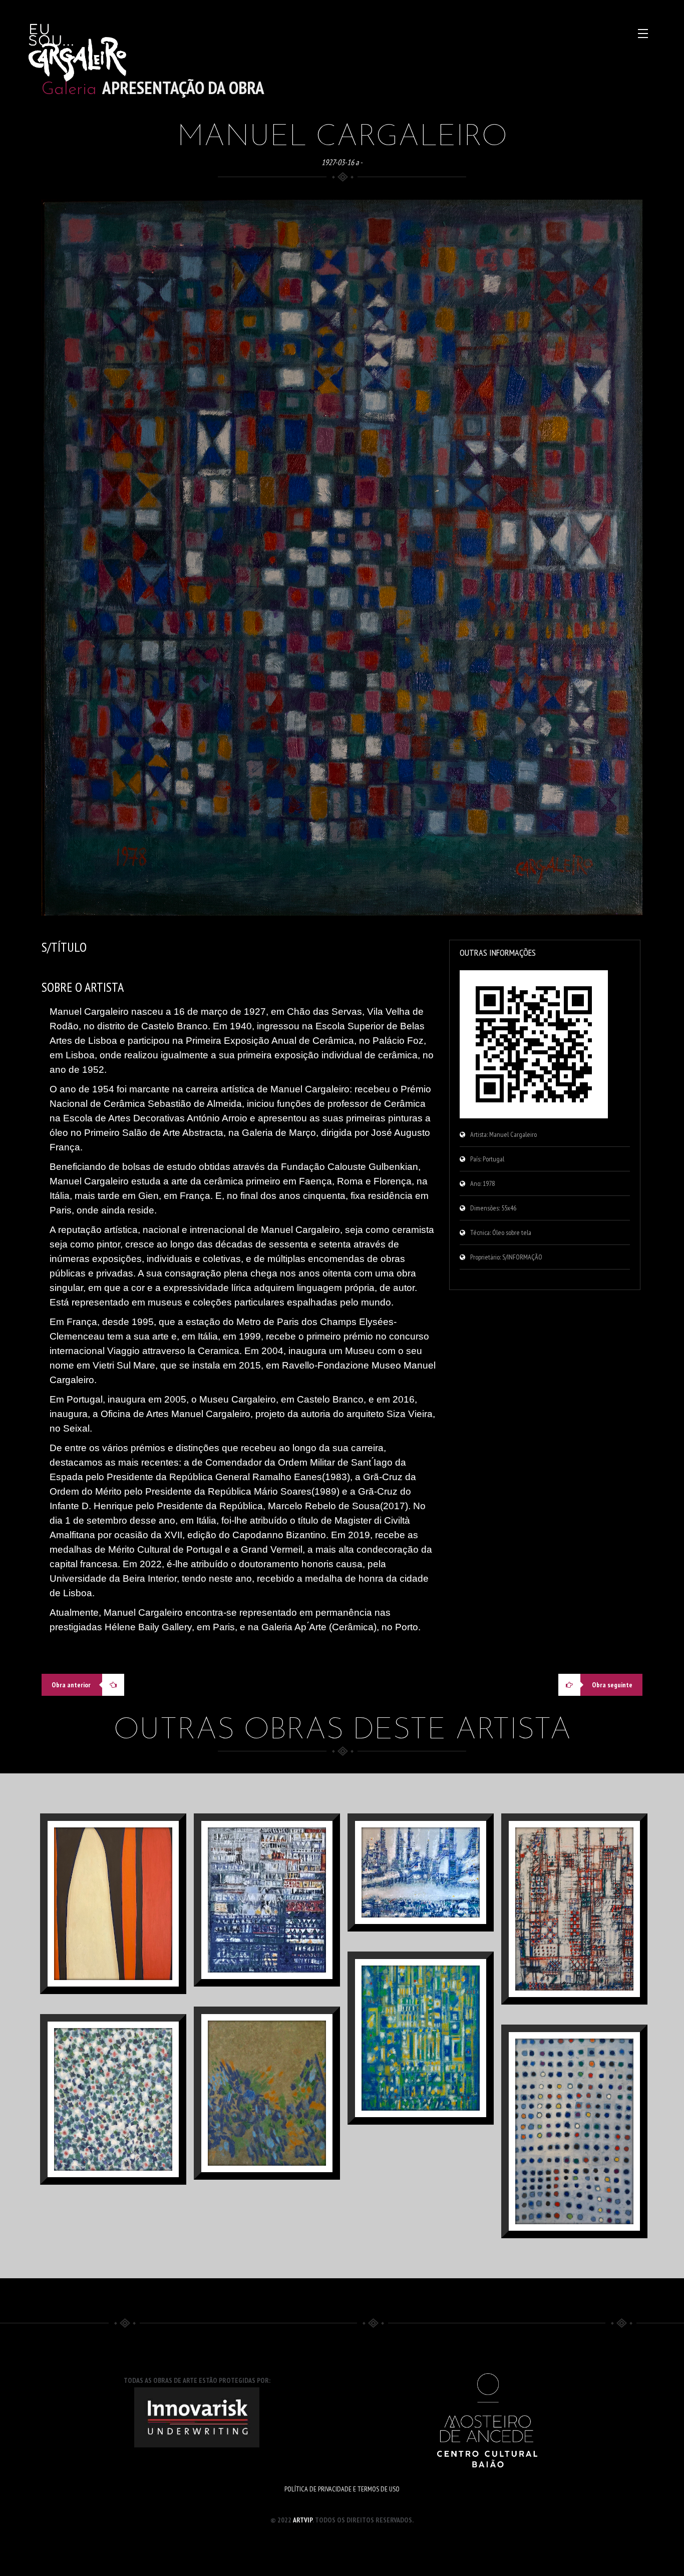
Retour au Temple (432, 2074)
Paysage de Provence (278, 1936)
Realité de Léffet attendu (113, 1955)
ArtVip (303, 2520)
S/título (586, 1945)
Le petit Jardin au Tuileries (113, 2151)
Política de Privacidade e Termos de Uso (342, 2489)
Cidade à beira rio (432, 1908)
